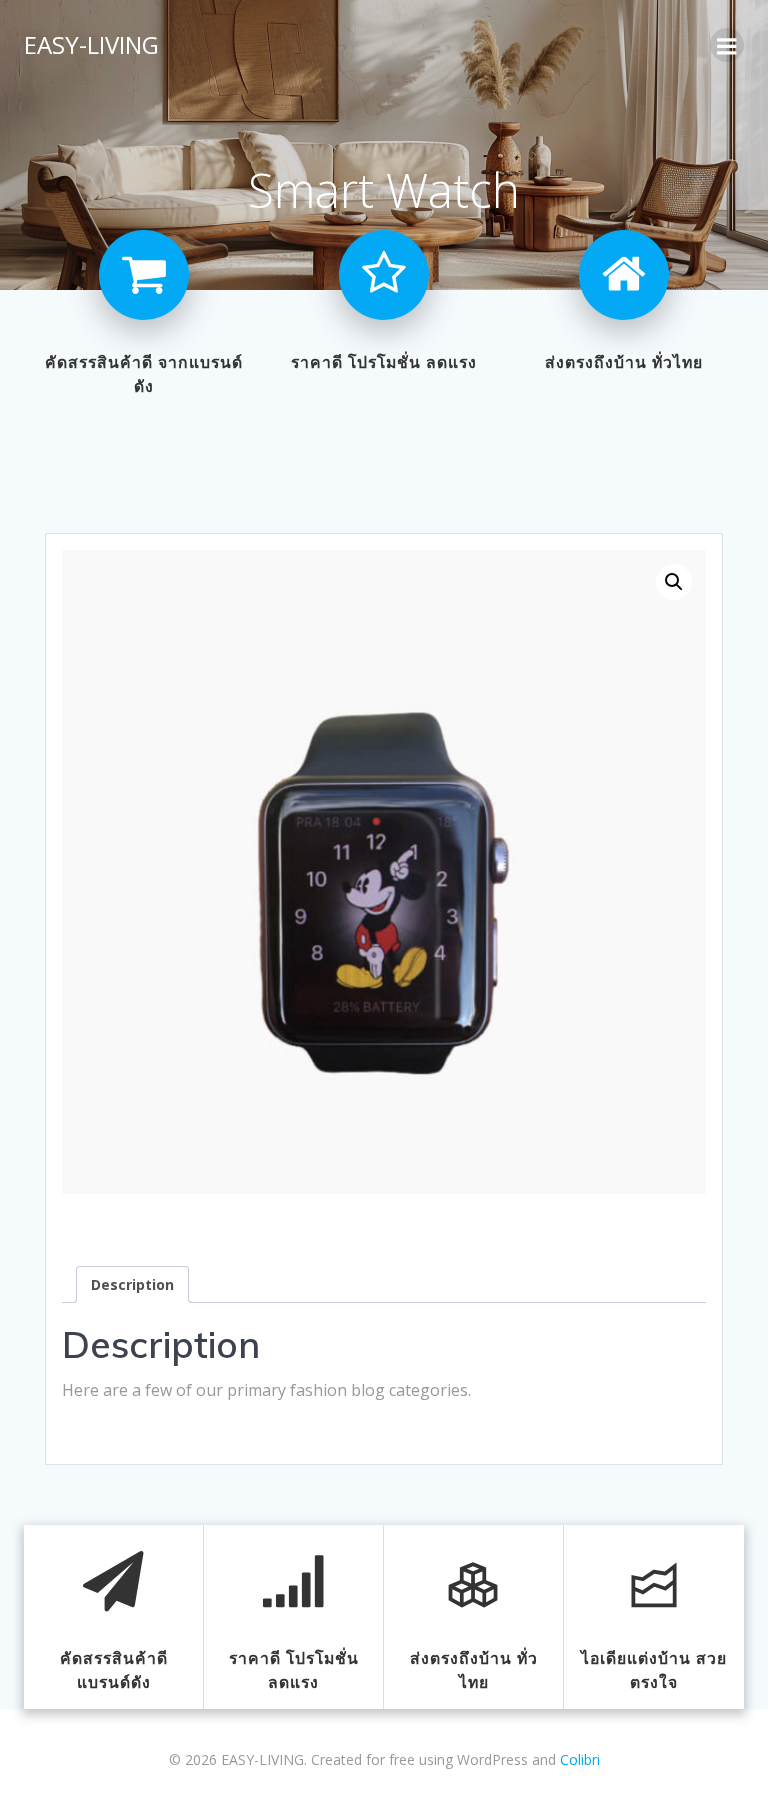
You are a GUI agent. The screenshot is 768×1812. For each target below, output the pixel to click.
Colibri (580, 1759)
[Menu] (727, 45)
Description (132, 1284)
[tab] (132, 1284)
